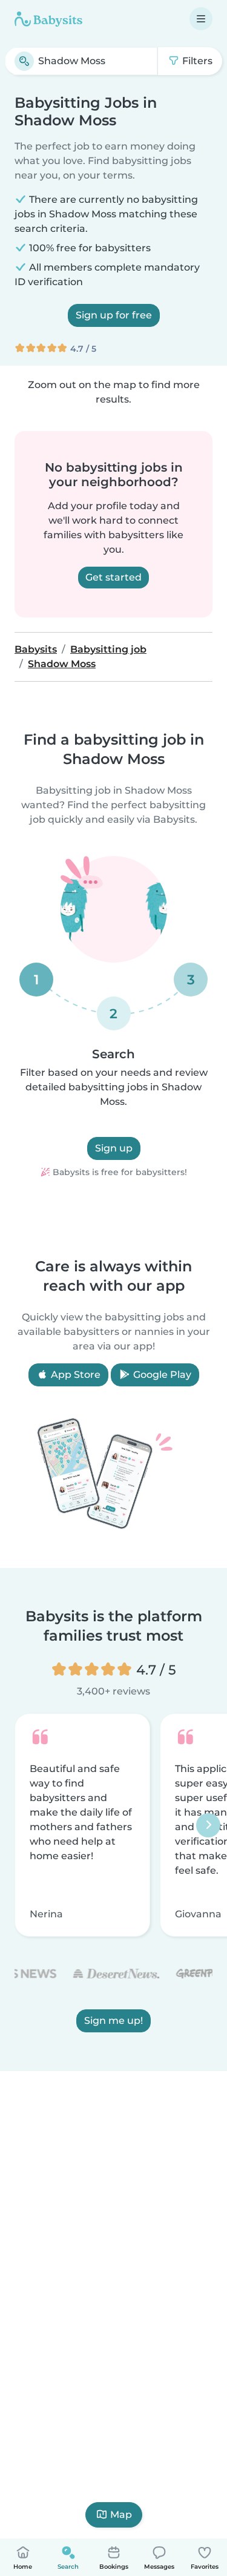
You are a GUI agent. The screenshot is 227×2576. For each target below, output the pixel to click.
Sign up (114, 1148)
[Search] (24, 61)
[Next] (208, 1825)
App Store (74, 1375)
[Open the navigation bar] (201, 19)
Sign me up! (113, 2021)
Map (121, 2515)
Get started (113, 577)
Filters (196, 61)
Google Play (161, 1375)
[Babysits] (48, 19)
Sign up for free (114, 315)
